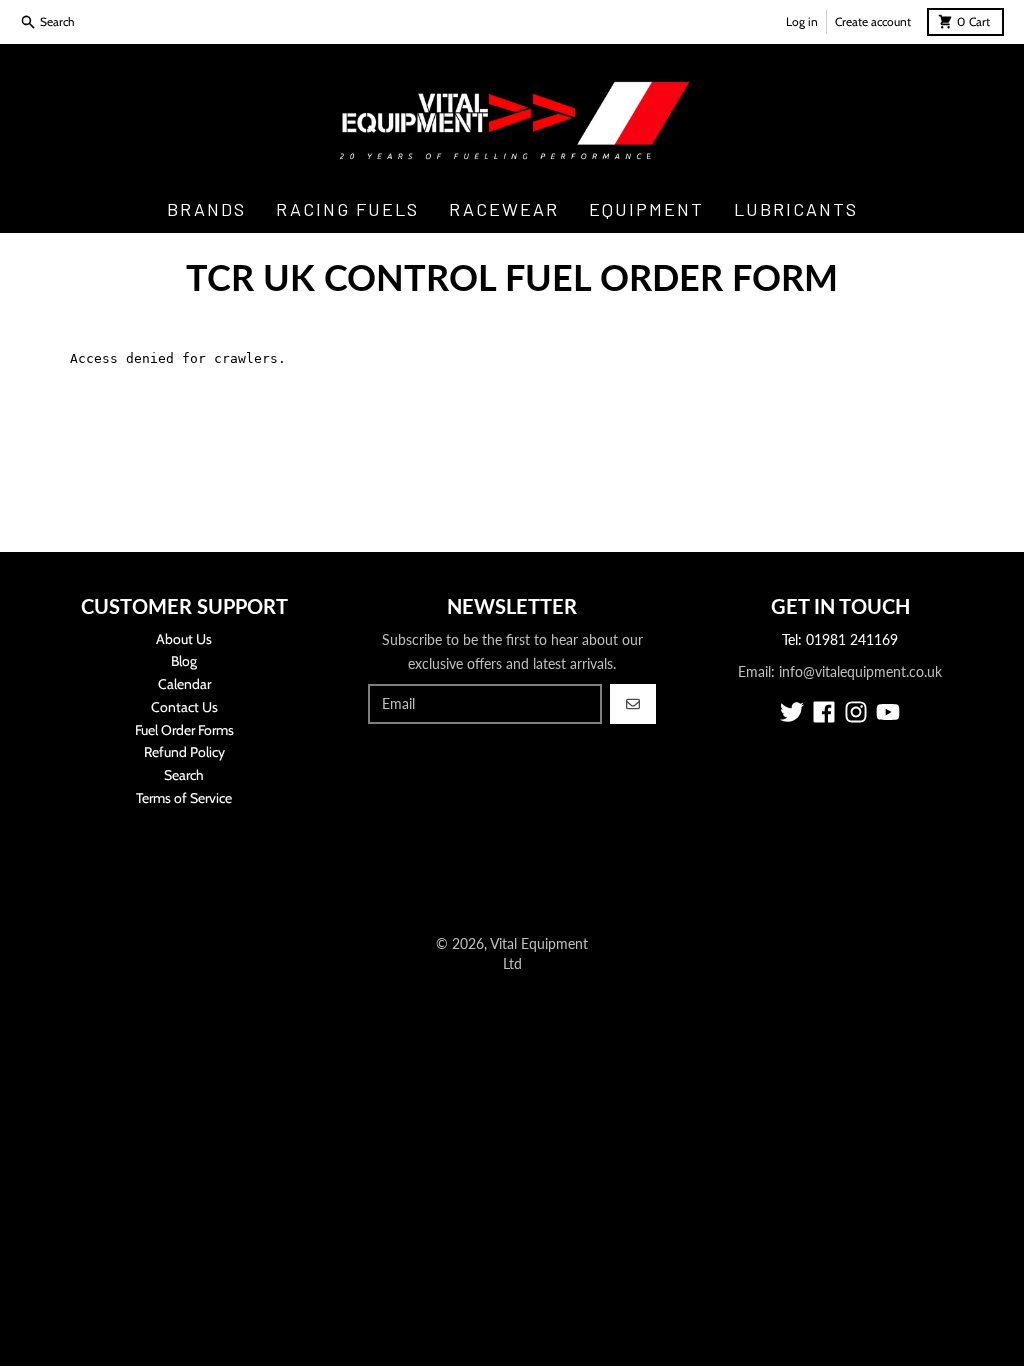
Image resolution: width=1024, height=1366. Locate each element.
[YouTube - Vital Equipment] (888, 712)
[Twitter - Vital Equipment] (792, 712)
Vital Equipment (539, 943)
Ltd (512, 963)
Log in (802, 21)
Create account (873, 21)
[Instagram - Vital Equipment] (856, 712)
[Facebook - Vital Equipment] (824, 712)
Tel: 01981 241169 (840, 639)
